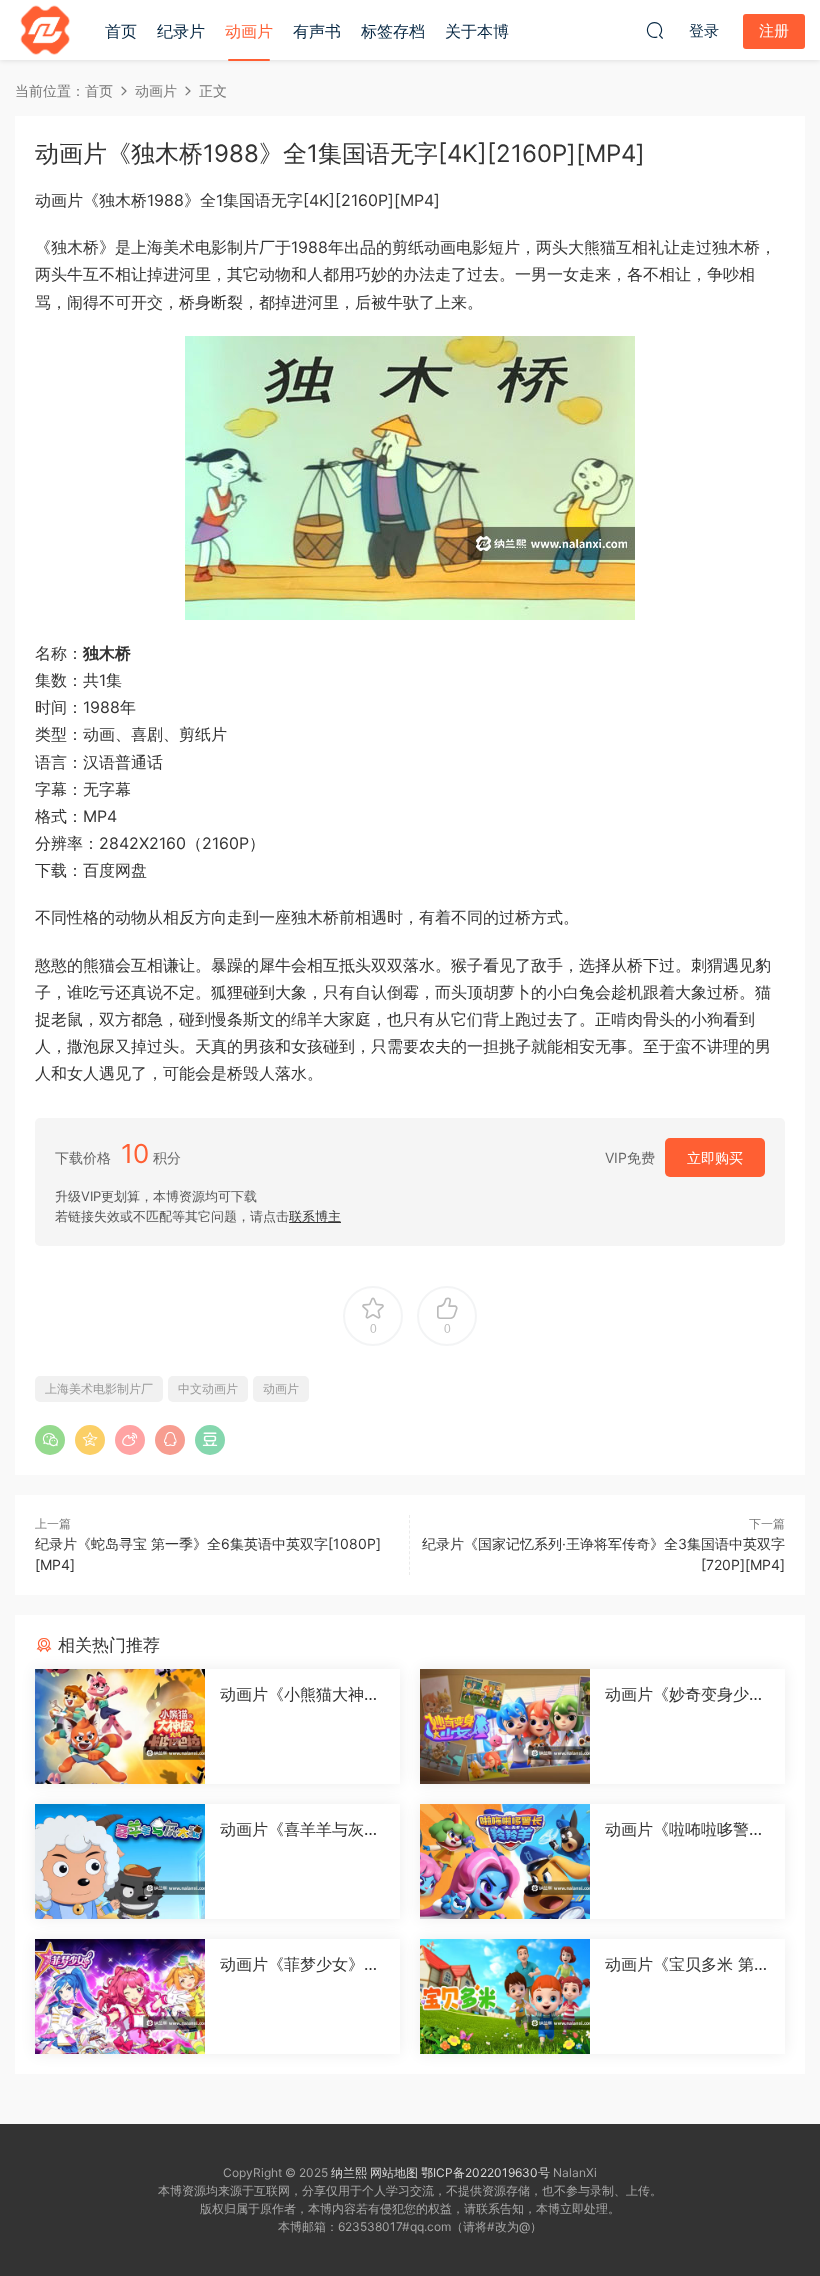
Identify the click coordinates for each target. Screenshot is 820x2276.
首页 (121, 31)
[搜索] (655, 30)
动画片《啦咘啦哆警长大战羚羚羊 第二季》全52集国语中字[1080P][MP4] (687, 1829)
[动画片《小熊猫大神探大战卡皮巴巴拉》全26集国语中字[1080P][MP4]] (120, 1726)
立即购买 (715, 1157)
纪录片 (181, 31)
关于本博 (477, 31)
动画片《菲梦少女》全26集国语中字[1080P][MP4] (300, 1964)
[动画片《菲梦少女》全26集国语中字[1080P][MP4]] (120, 1996)
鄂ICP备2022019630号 (485, 2172)
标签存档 (393, 31)
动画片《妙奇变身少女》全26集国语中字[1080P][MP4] (685, 1694)
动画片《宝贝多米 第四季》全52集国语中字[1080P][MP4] (687, 1964)
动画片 (249, 31)
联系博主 (315, 1216)
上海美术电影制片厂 (99, 1388)
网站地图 (394, 2172)
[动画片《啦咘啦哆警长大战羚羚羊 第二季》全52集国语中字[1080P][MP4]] (505, 1861)
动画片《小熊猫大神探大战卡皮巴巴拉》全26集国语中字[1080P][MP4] (302, 1694)
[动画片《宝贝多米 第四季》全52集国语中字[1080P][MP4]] (505, 1996)
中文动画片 (208, 1388)
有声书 (317, 31)
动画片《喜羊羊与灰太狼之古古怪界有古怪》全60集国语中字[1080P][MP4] (300, 1829)
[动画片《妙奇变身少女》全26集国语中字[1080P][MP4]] (505, 1726)
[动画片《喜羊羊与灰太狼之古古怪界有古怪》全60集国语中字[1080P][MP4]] (120, 1861)
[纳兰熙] (45, 30)
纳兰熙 (349, 2172)
